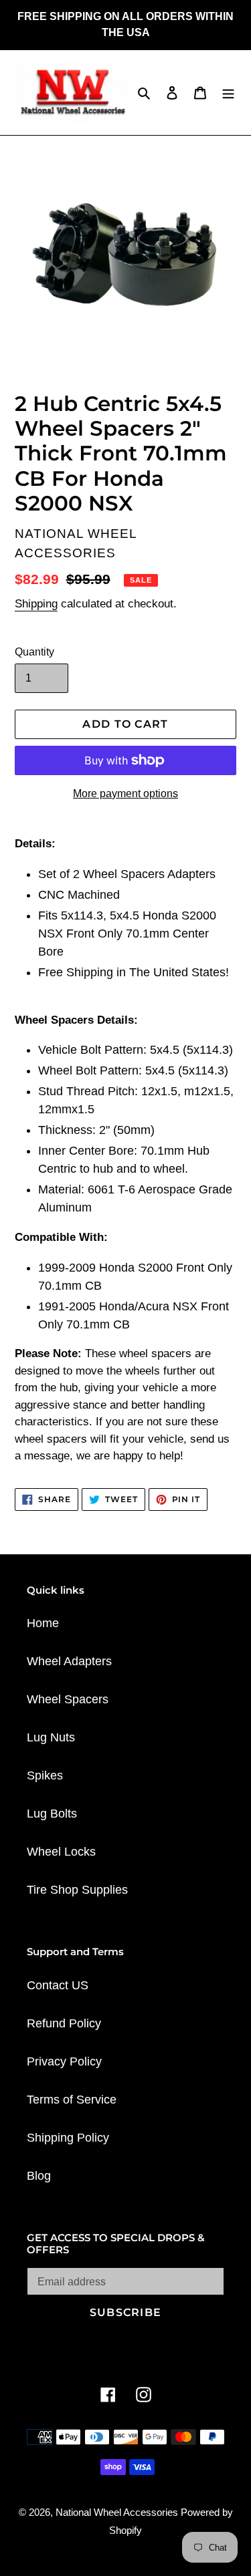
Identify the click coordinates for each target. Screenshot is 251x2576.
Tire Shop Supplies (77, 1890)
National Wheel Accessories (118, 2512)
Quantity (34, 652)
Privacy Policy (64, 2061)
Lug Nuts (51, 1737)
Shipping (36, 604)
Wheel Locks (61, 1852)
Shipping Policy (68, 2138)
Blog (39, 2176)
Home (43, 1623)
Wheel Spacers (68, 1699)
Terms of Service (72, 2100)
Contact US (58, 1985)
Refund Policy (64, 2023)
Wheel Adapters (69, 1661)
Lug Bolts (52, 1814)
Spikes (45, 1775)
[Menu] (228, 93)
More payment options (125, 794)
